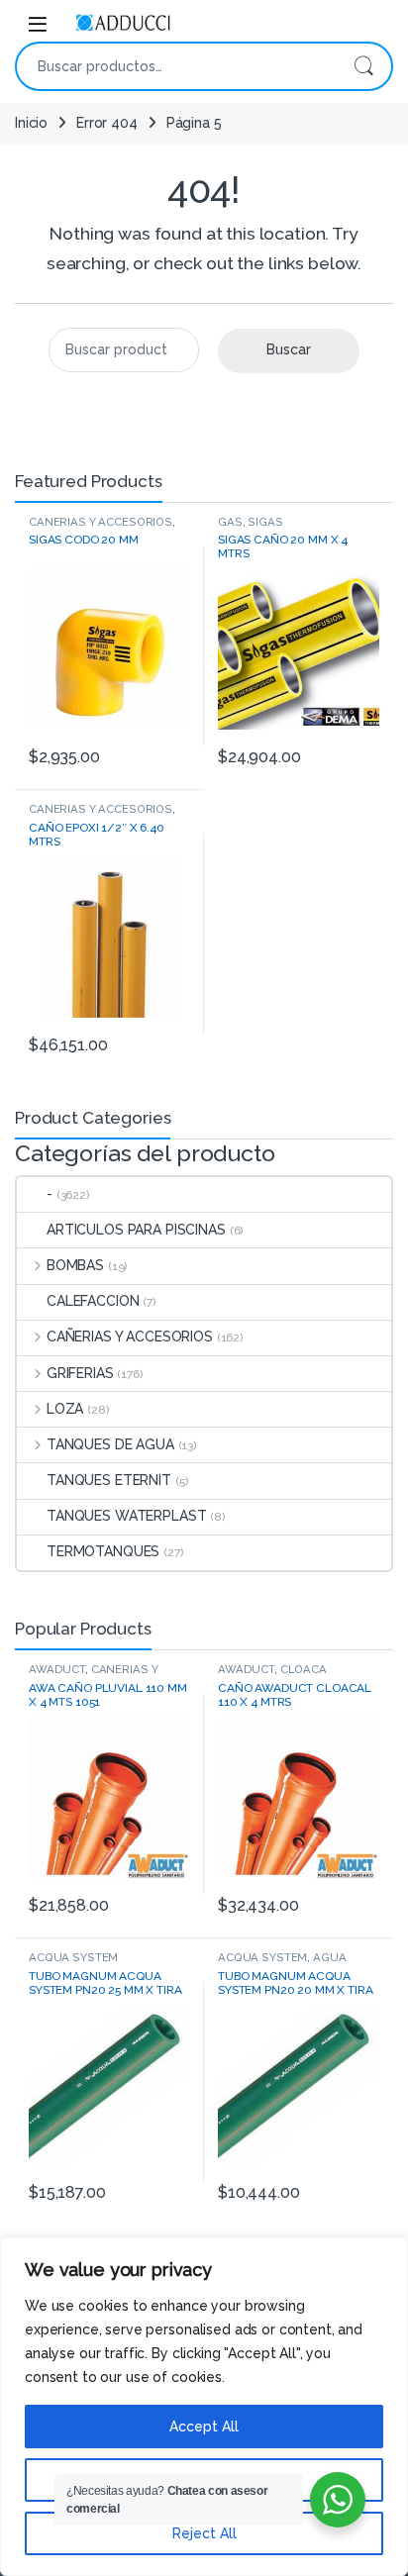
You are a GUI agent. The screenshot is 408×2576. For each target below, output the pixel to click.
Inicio (31, 123)
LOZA (65, 1409)
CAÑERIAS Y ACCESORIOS (101, 522)
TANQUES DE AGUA (110, 1444)
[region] (204, 2407)
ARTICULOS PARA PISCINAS (136, 1230)
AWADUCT (57, 1669)
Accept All (204, 2427)
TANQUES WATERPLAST (126, 1516)
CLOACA (304, 1669)
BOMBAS (75, 1265)
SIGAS (265, 522)
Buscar (363, 66)
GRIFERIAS (80, 1373)
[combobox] (176, 66)
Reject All (204, 2533)
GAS (230, 522)
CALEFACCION (93, 1301)
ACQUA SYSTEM (73, 1957)
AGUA (329, 1957)
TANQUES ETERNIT (109, 1480)
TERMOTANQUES (103, 1551)
